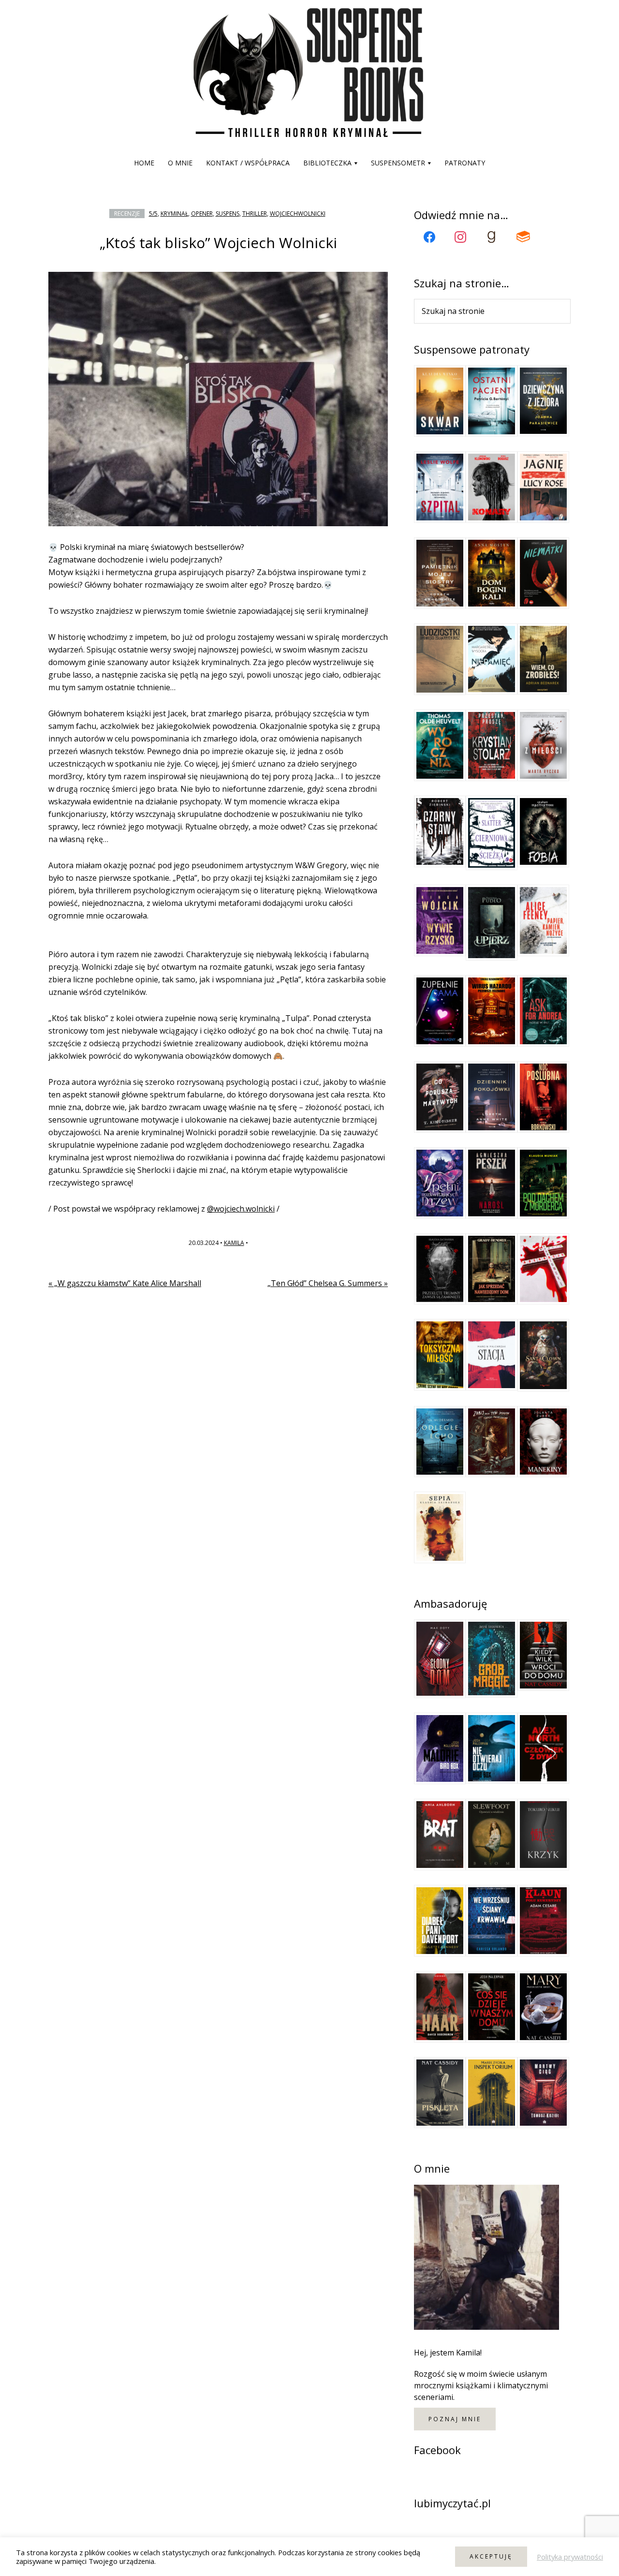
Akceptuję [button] (491, 2556)
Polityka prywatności (570, 2557)
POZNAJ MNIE (455, 2419)
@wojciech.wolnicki (241, 1209)
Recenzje (127, 214)
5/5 (153, 214)
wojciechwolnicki (298, 214)
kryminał (174, 214)
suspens (228, 214)
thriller (255, 214)
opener (202, 214)
